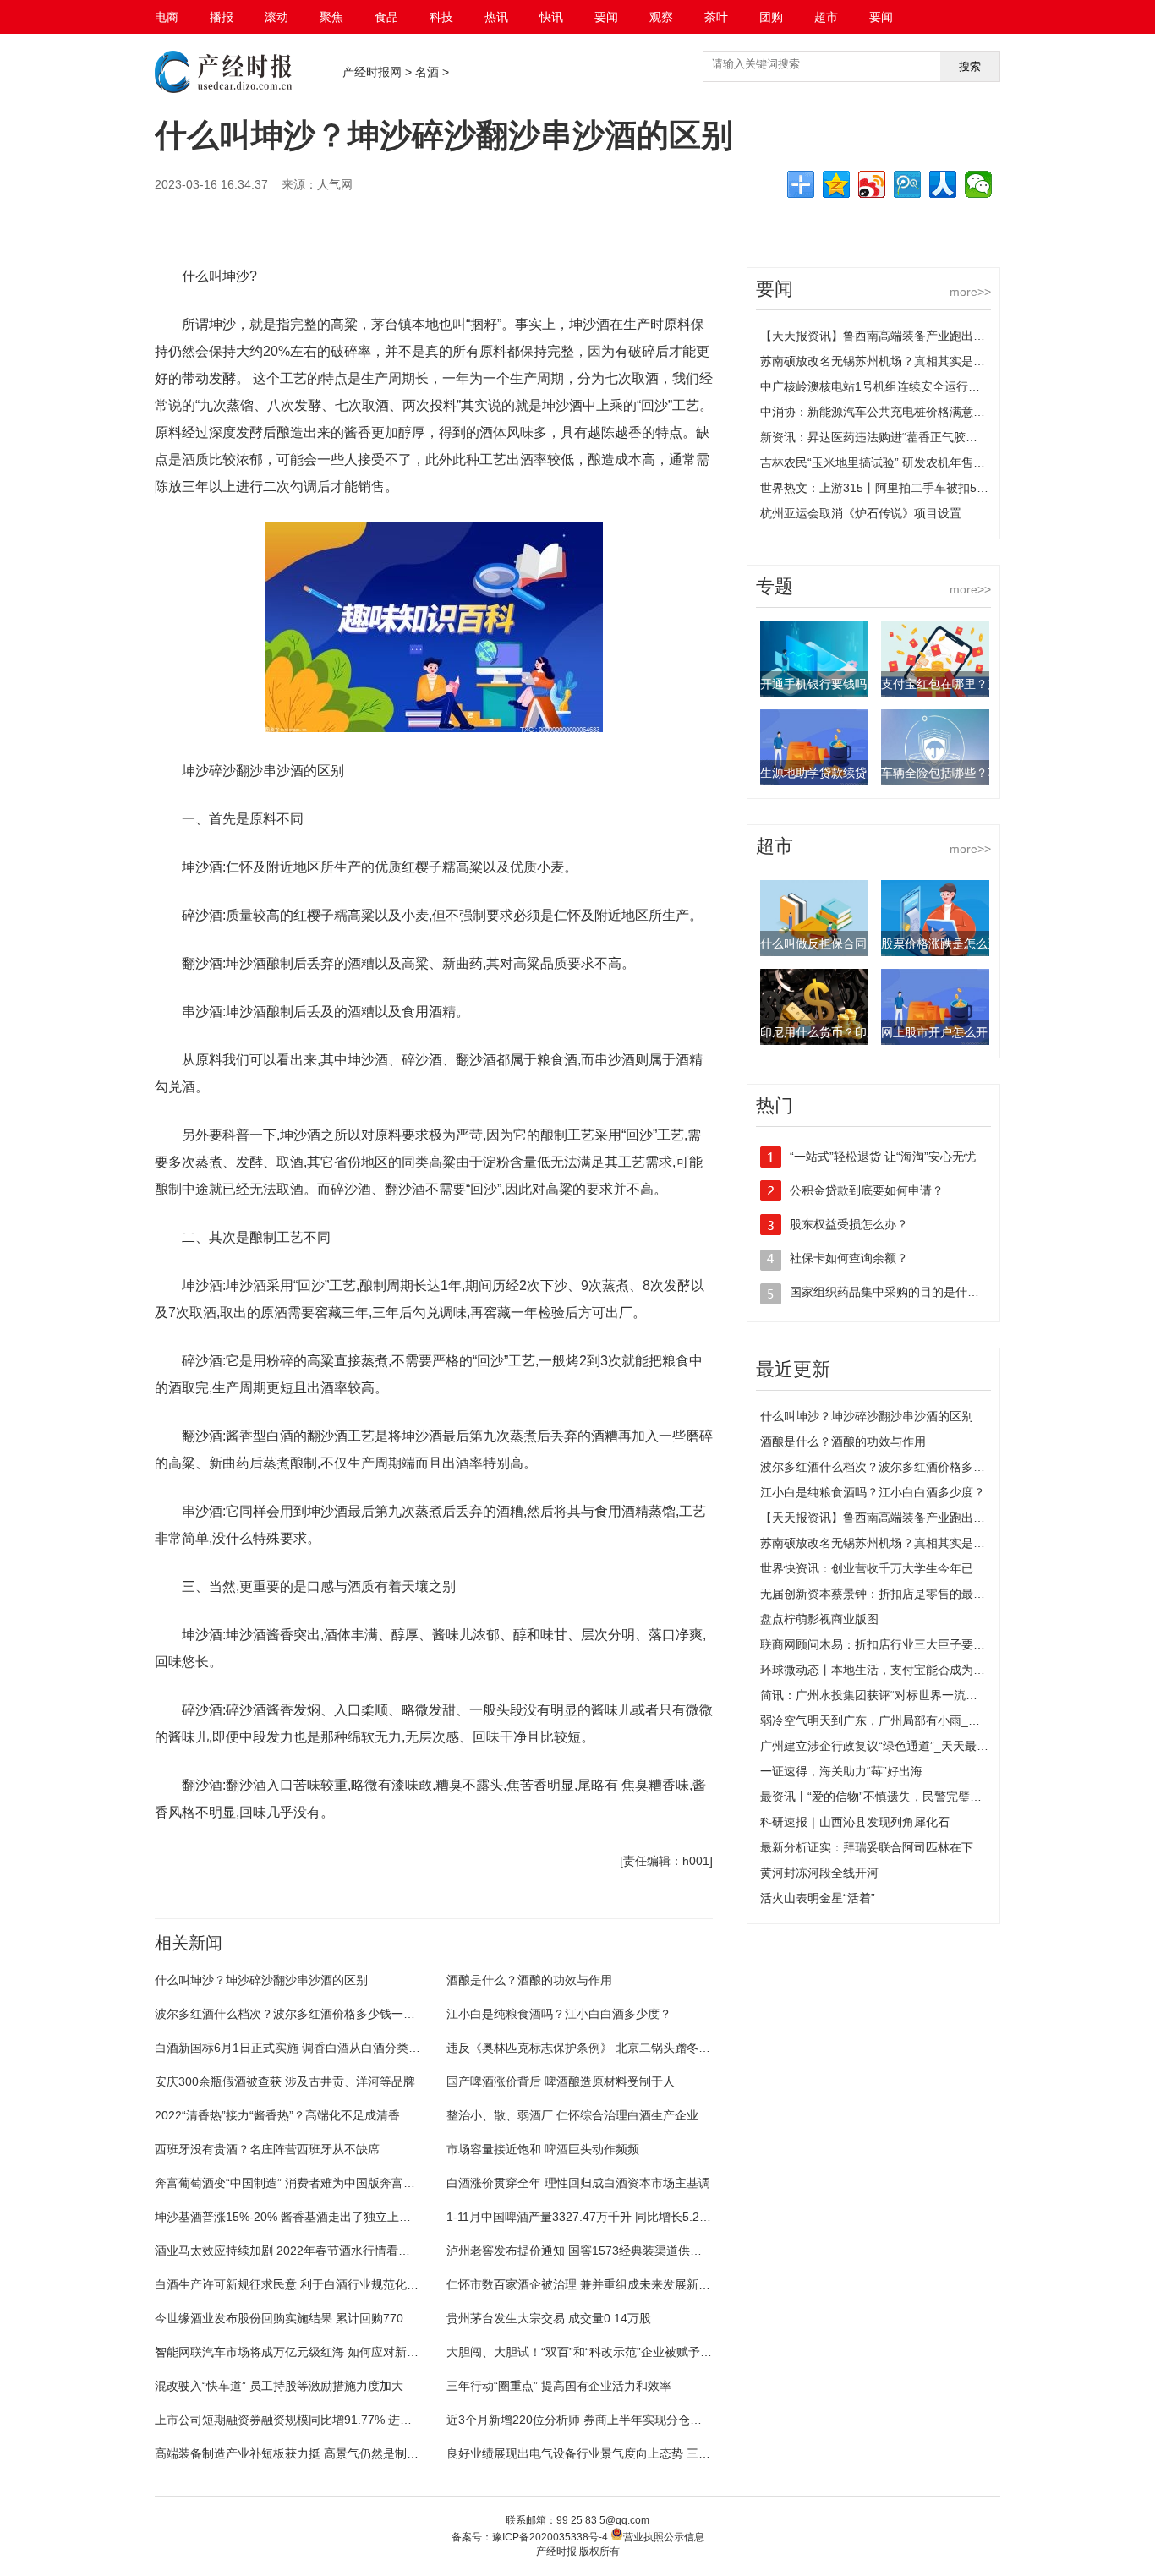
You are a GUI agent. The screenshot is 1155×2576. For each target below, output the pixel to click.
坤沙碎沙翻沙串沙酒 (297, 1905)
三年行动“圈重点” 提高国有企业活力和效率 (559, 2386)
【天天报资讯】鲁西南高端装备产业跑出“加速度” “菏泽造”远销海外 (936, 336)
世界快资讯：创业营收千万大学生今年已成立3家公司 (900, 1568)
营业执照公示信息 (664, 2537)
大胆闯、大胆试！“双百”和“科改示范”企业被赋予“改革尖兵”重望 (613, 2352)
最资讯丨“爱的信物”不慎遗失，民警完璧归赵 (877, 1797)
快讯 (551, 17)
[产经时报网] (223, 89)
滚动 (276, 17)
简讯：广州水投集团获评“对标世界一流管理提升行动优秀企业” (924, 1695)
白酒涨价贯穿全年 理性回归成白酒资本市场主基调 (578, 2183)
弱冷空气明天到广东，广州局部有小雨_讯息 (876, 1720)
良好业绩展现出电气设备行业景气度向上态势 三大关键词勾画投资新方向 (638, 2453)
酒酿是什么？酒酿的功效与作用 (529, 1980)
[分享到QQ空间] (836, 184)
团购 (771, 17)
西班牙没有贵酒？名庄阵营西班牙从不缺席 (267, 2149)
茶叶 (716, 17)
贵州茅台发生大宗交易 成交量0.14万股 (549, 2318)
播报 (222, 17)
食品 (386, 17)
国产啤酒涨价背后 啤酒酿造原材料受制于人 (561, 2081)
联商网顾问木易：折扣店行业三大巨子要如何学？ (890, 1644)
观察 (661, 17)
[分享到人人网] (943, 184)
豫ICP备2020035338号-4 (550, 2537)
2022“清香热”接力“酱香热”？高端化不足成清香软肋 (289, 2115)
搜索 (970, 66)
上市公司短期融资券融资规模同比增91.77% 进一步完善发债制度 (325, 2420)
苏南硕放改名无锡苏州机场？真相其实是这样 (879, 361)
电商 (167, 17)
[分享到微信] (978, 184)
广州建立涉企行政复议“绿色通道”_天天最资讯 (880, 1746)
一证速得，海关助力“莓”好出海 (841, 1771)
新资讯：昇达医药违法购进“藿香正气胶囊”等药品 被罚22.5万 (920, 437)
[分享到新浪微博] (872, 184)
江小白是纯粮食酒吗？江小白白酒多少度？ (559, 2014)
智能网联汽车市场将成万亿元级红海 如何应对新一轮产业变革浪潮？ (334, 2352)
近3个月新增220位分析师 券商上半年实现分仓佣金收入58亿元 (610, 2420)
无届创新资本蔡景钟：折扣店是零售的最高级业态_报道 (906, 1594)
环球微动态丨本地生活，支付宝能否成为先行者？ (890, 1670)
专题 (775, 586)
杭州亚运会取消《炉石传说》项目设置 (861, 513)
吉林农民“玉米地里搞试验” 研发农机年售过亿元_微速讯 (906, 462)
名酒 (427, 72)
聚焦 (331, 17)
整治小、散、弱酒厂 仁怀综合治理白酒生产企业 (572, 2115)
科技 (441, 17)
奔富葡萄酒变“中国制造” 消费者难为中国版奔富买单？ (297, 2183)
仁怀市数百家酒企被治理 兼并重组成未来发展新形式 (584, 2284)
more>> (970, 292)
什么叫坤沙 (223, 1905)
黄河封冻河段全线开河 (819, 1873)
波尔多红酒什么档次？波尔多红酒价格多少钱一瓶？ (291, 2014)
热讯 (496, 17)
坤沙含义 (490, 1905)
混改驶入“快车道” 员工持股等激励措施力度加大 (279, 2386)
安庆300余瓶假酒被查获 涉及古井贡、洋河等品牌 (285, 2081)
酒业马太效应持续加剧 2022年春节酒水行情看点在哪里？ (306, 2251)
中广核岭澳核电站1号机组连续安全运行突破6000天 (895, 386)
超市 (826, 17)
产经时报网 (372, 72)
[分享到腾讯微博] (907, 184)
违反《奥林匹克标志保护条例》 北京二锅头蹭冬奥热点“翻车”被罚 (618, 2048)
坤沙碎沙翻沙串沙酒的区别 (406, 1905)
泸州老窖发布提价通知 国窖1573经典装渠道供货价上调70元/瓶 (612, 2251)
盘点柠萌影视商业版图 (819, 1619)
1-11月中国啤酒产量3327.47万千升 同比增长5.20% (581, 2217)
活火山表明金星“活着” (818, 1898)
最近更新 (793, 1369)
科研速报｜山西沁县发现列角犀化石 (855, 1822)
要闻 (606, 17)
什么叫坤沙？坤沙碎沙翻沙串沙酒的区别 (261, 1980)
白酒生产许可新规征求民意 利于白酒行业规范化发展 (293, 2284)
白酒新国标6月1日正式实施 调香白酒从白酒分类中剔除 (299, 2048)
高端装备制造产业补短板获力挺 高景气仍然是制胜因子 (298, 2453)
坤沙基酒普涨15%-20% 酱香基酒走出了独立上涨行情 (295, 2217)
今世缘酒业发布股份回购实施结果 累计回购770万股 (291, 2318)
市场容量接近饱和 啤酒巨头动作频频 (543, 2149)
